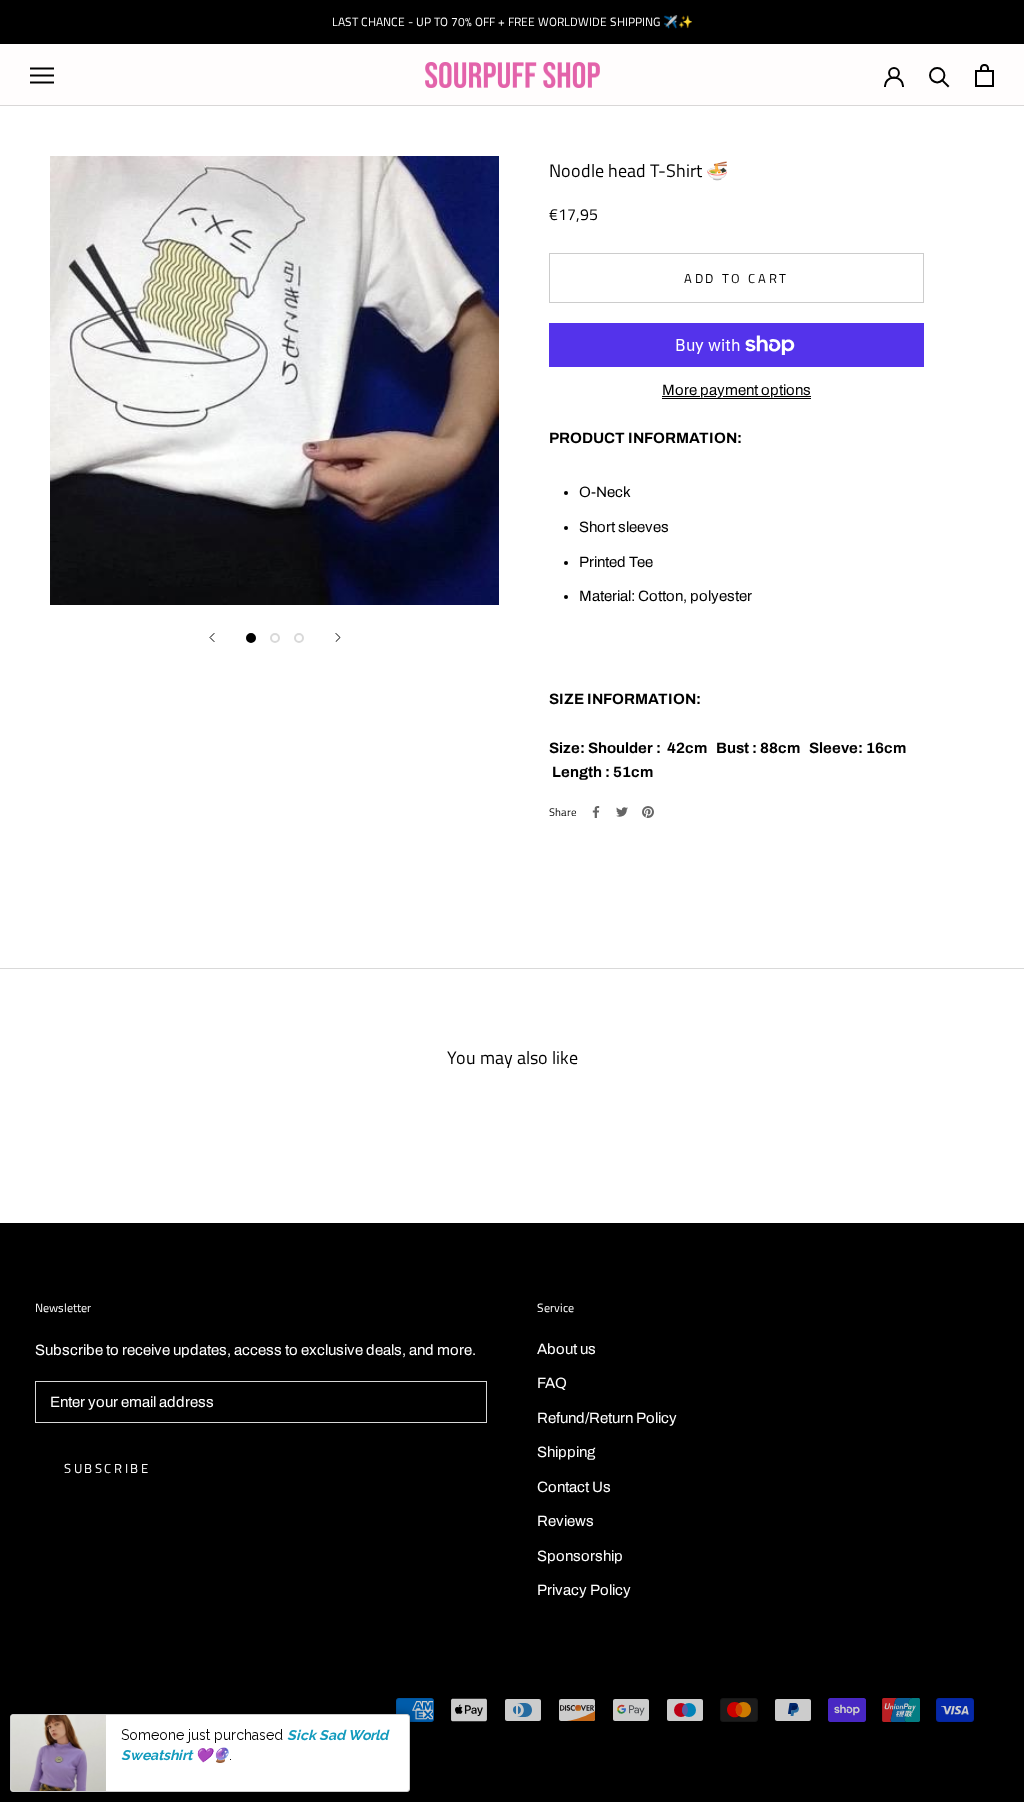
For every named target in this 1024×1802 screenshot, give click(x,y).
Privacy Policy (584, 1590)
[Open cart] (984, 75)
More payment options (736, 390)
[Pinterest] (648, 812)
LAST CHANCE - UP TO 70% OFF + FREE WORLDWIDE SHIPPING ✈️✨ (512, 21)
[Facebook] (596, 812)
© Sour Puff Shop (90, 1712)
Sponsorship (580, 1556)
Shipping (566, 1452)
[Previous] (212, 637)
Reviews (565, 1521)
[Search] (939, 75)
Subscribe (107, 1468)
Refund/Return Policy (607, 1418)
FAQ (552, 1383)
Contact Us (574, 1487)
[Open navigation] (42, 75)
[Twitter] (622, 812)
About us (566, 1349)
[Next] (338, 637)
